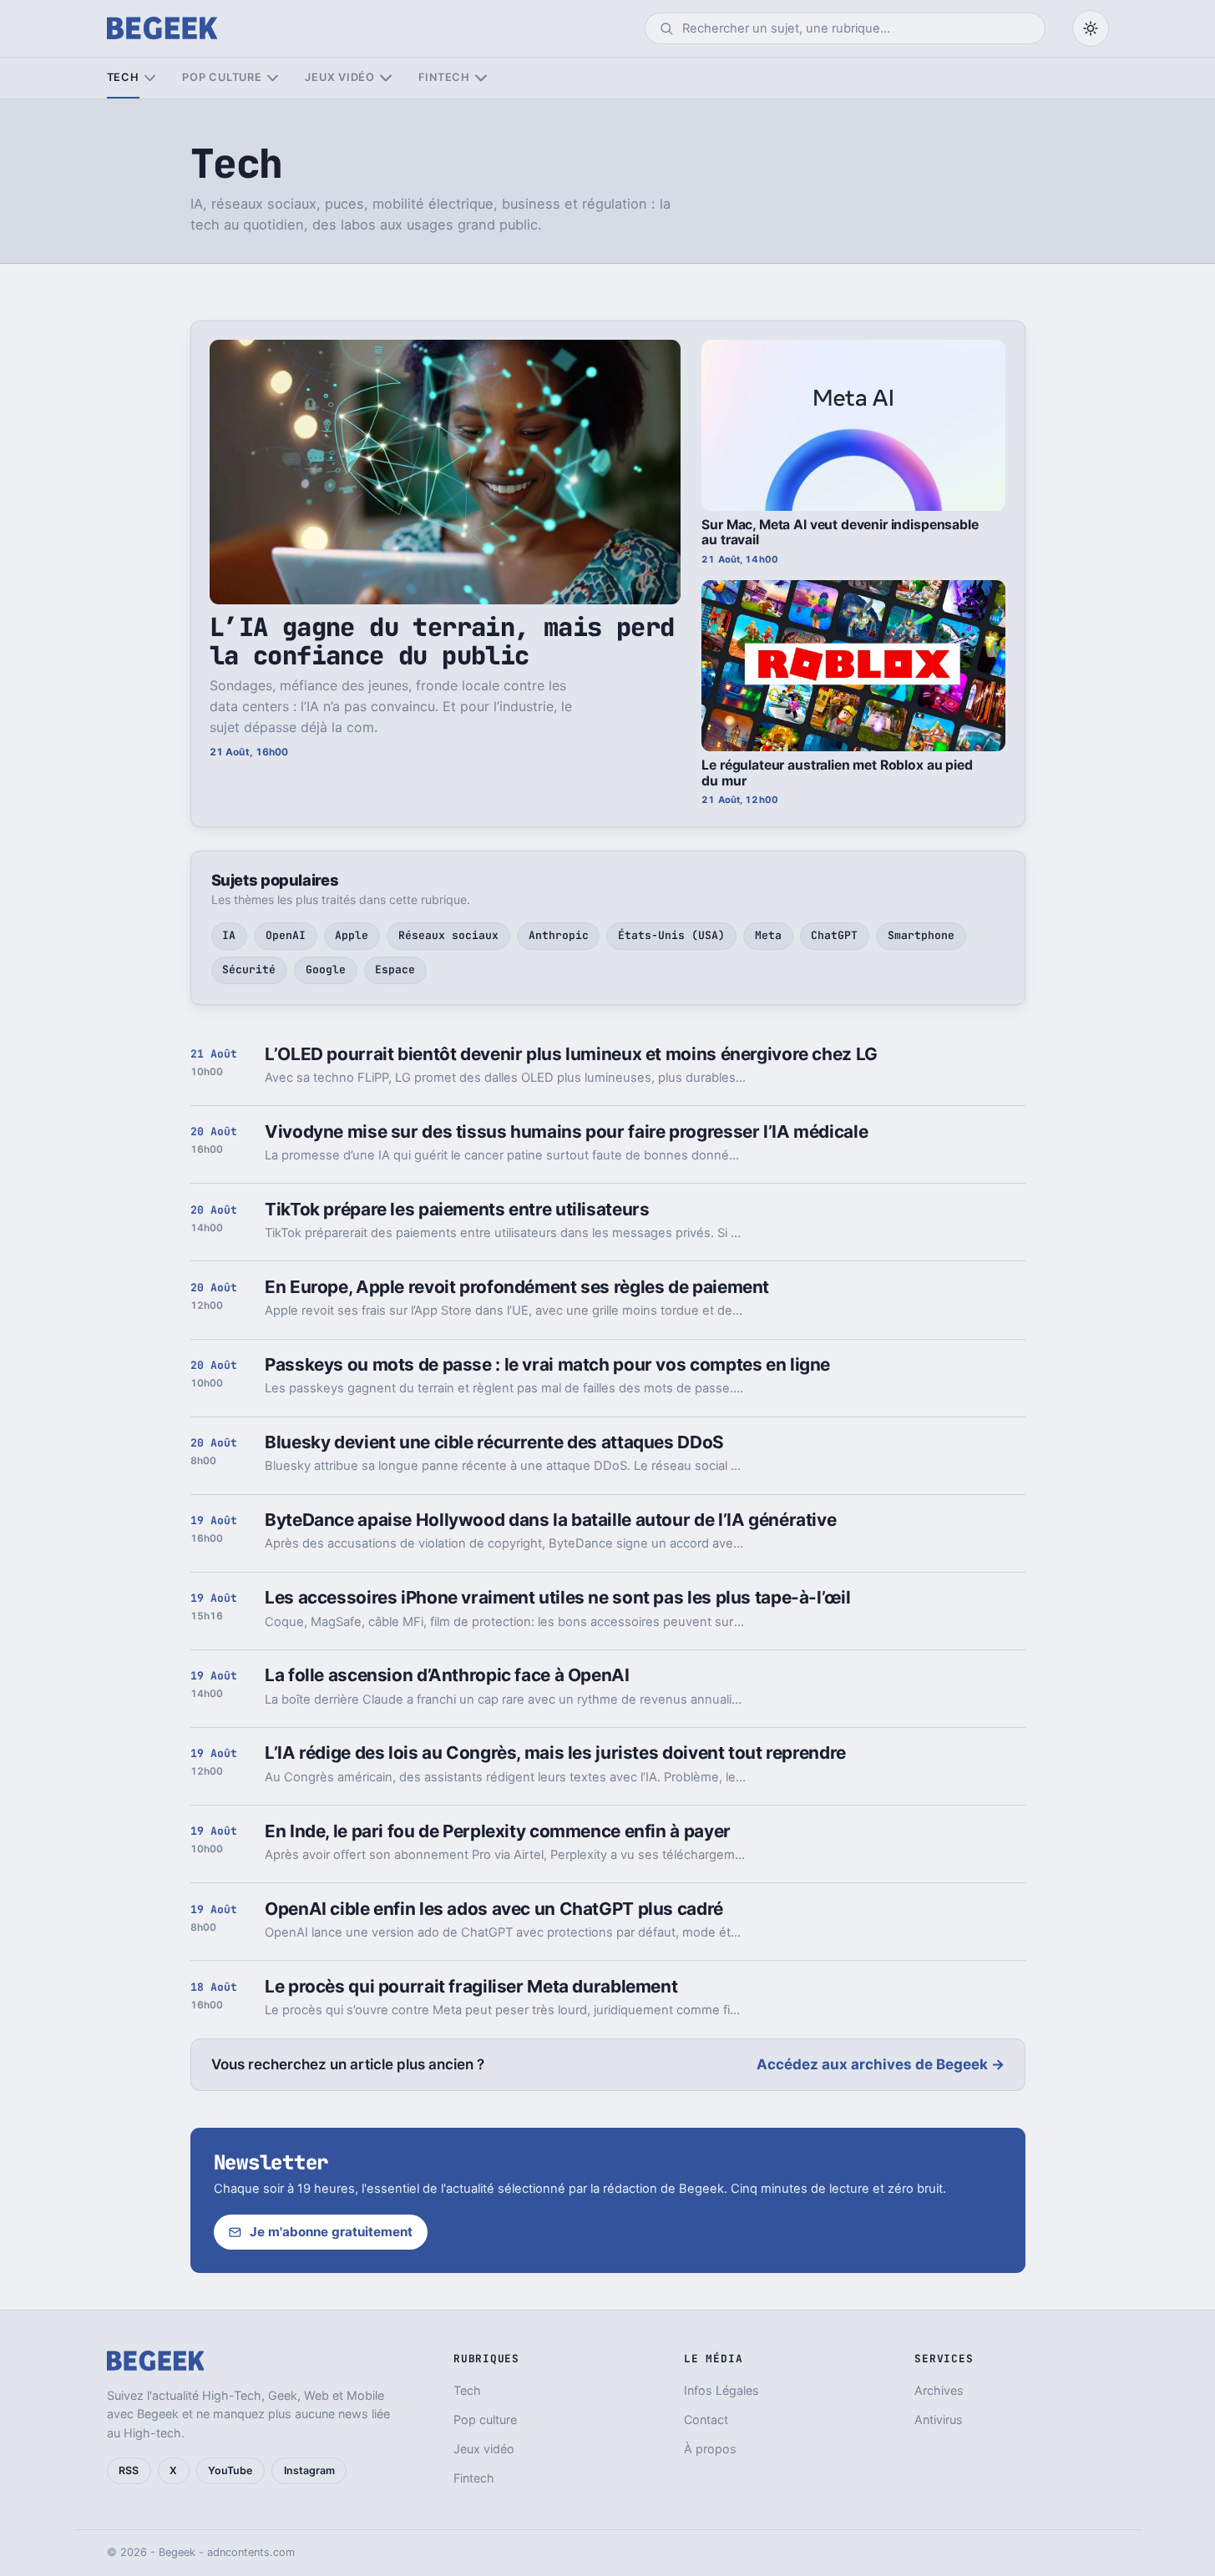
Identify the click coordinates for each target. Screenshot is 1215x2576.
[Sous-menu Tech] (150, 78)
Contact (706, 2419)
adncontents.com (251, 2552)
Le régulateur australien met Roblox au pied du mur (837, 773)
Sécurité (249, 970)
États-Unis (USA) (671, 935)
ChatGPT (834, 935)
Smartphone (921, 935)
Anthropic (559, 935)
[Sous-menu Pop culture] (273, 78)
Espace (395, 970)
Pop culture (222, 77)
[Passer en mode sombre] (1091, 28)
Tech (123, 77)
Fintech (444, 77)
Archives (939, 2390)
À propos (710, 2449)
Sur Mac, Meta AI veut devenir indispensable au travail (840, 533)
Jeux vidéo (340, 77)
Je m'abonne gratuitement (331, 2232)
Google (326, 970)
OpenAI (286, 935)
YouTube (230, 2470)
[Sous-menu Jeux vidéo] (385, 78)
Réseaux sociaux (448, 935)
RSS (129, 2470)
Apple (352, 935)
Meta (768, 935)
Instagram (309, 2470)
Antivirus (939, 2419)
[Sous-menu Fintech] (481, 78)
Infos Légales (721, 2390)
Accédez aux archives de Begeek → (881, 2064)
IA (229, 935)
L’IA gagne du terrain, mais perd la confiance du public (442, 641)
